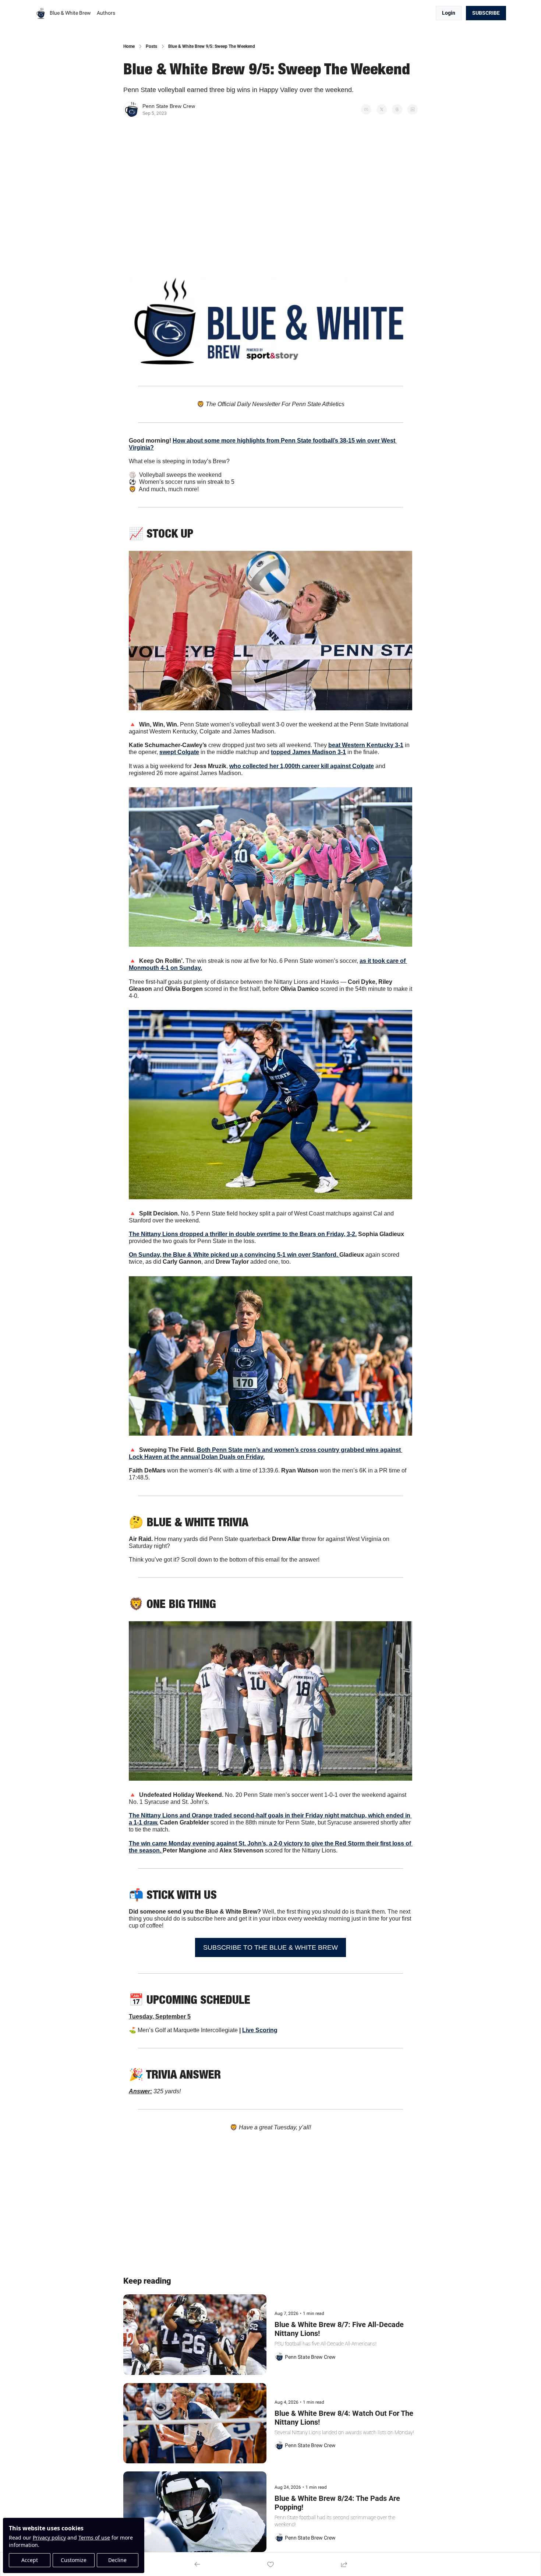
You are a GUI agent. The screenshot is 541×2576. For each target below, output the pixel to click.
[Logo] (41, 13)
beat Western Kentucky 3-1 (366, 745)
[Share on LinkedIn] (413, 109)
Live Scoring (260, 2030)
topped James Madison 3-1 (308, 752)
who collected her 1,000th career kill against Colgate (302, 766)
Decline (117, 2560)
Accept (30, 2560)
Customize (74, 2560)
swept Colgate (179, 752)
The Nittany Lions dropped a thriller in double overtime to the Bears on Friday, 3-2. (243, 1234)
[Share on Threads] (397, 109)
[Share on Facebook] (366, 109)
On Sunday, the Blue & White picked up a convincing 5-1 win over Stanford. (234, 1255)
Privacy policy (49, 2538)
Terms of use (94, 2538)
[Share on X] (382, 109)
